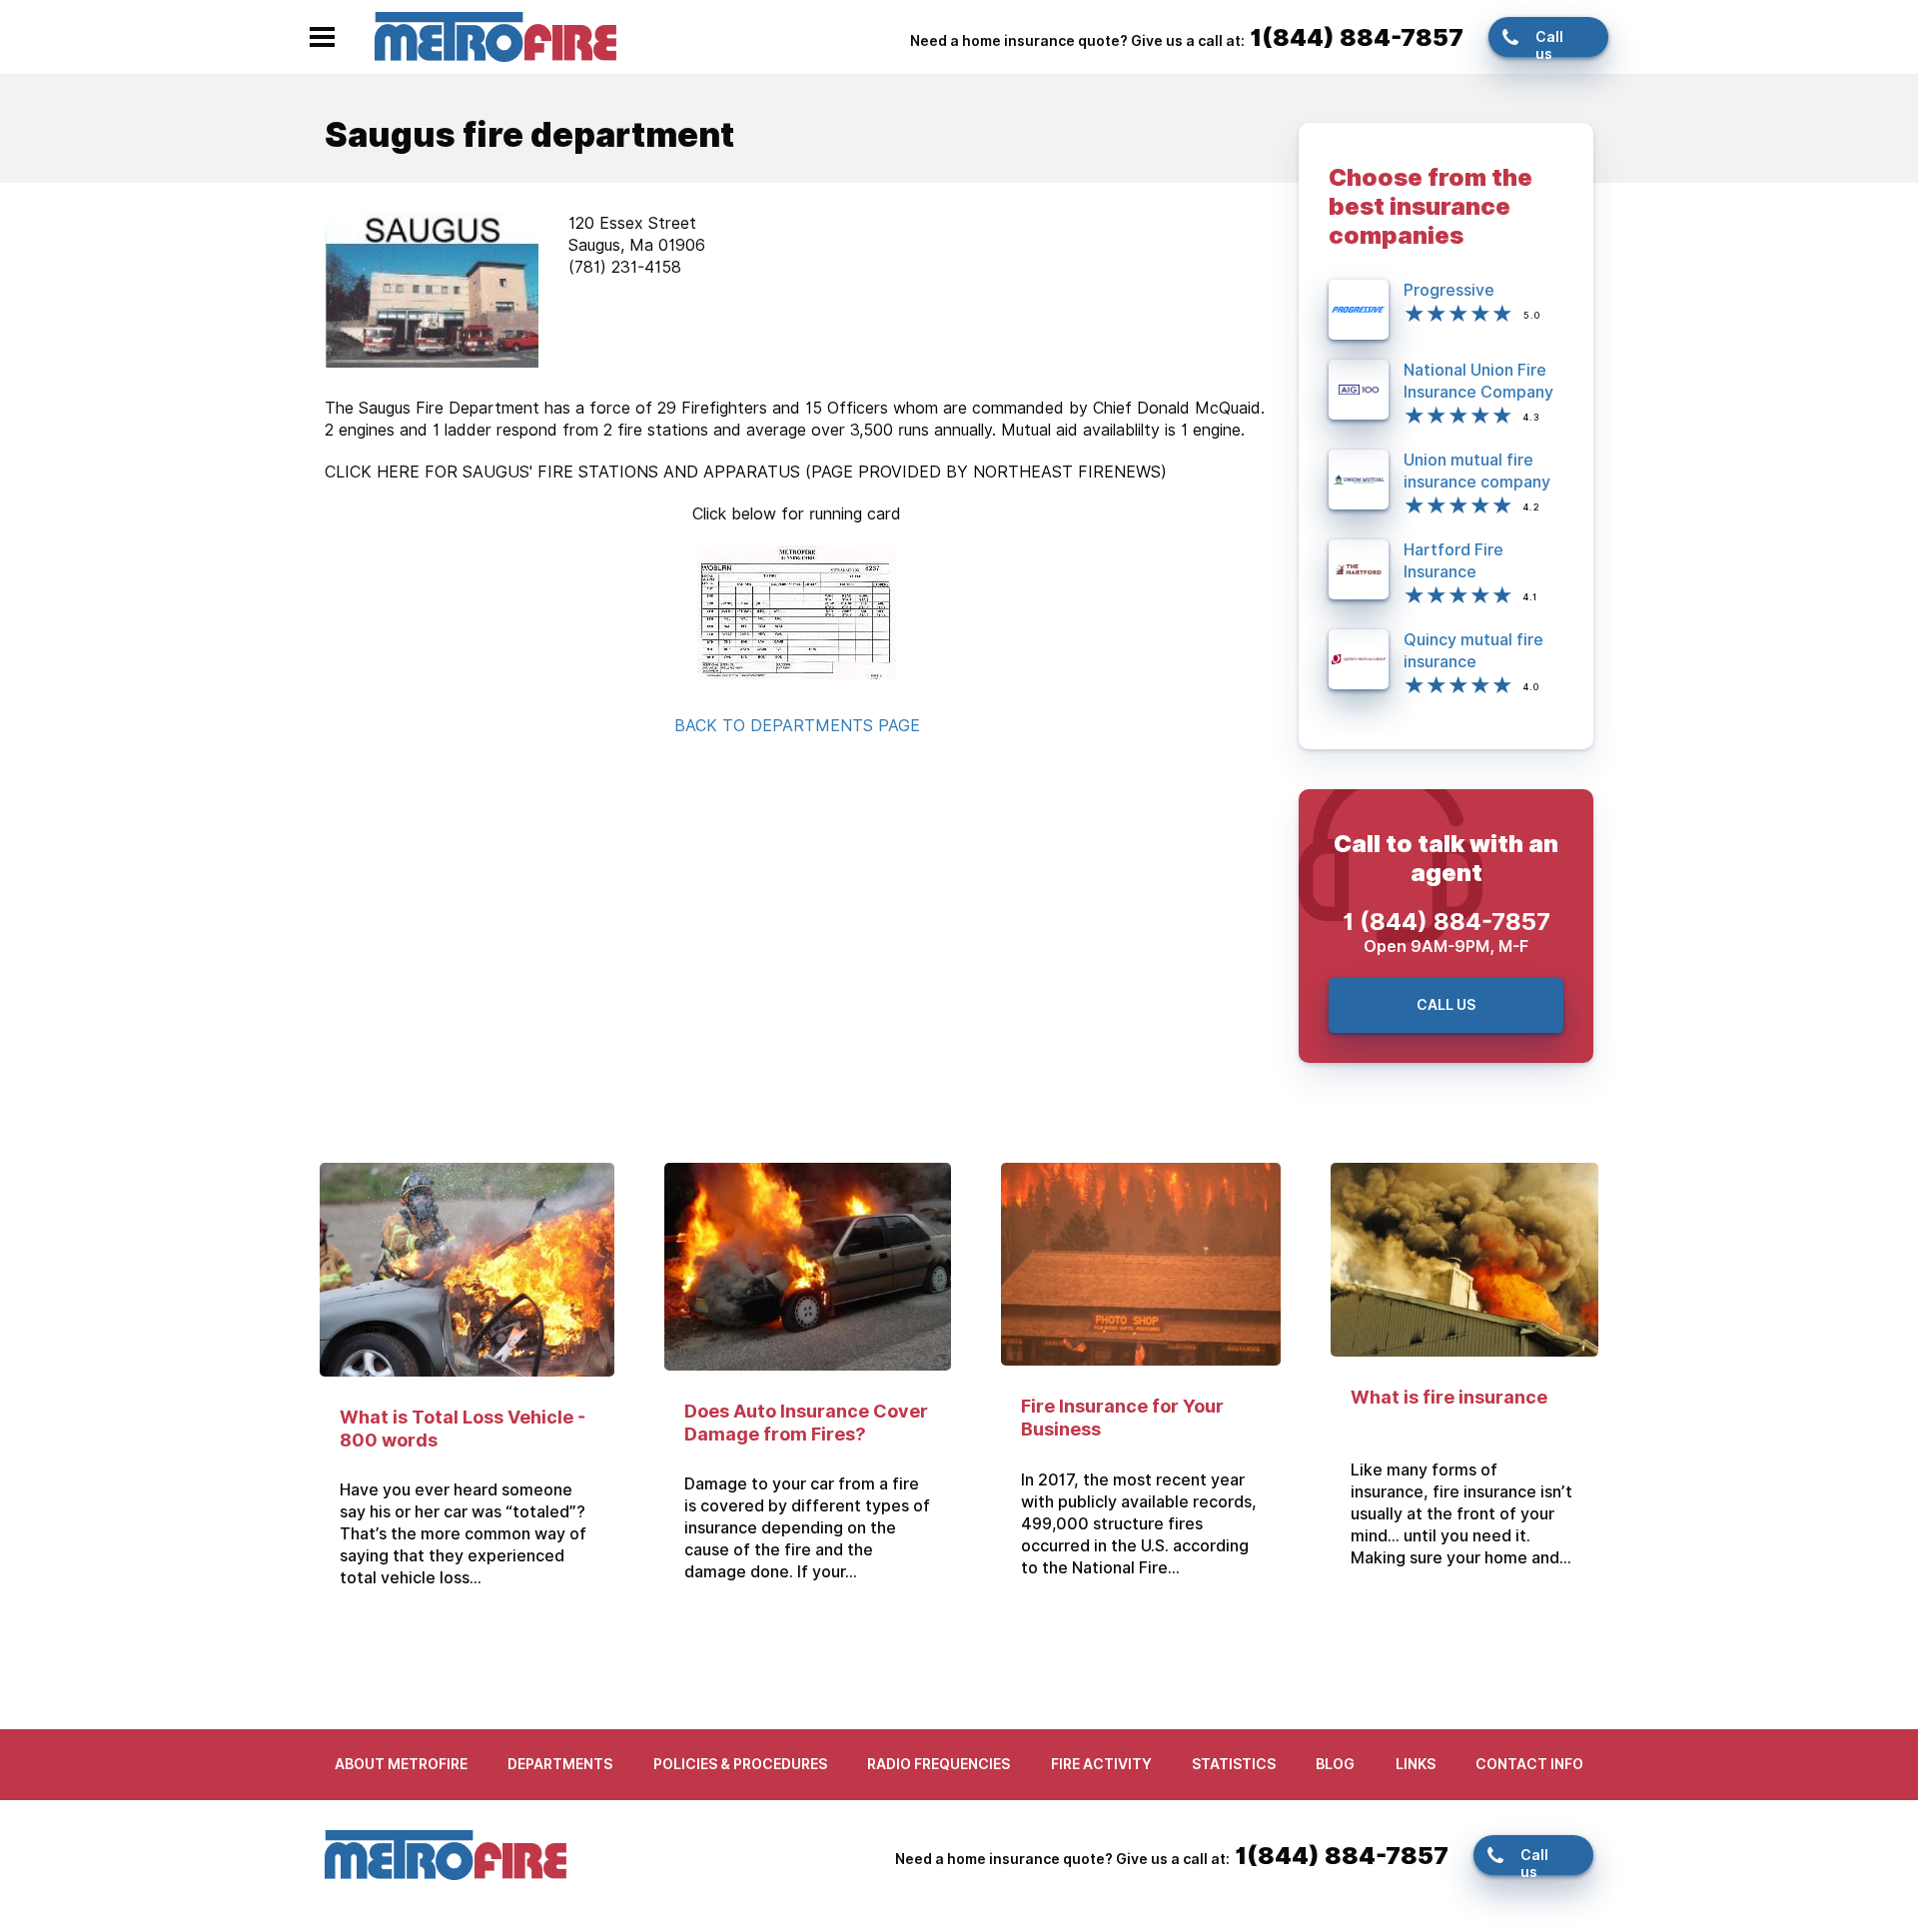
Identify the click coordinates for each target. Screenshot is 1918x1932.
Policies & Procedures (740, 1764)
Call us (1549, 43)
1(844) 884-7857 (1357, 37)
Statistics (1234, 1764)
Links (1416, 1764)
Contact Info (1529, 1764)
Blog (1335, 1764)
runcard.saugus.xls (797, 612)
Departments (560, 1764)
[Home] (495, 35)
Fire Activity (1101, 1764)
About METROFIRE (401, 1764)
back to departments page (797, 726)
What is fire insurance (1449, 1397)
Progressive (1449, 290)
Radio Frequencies (939, 1764)
